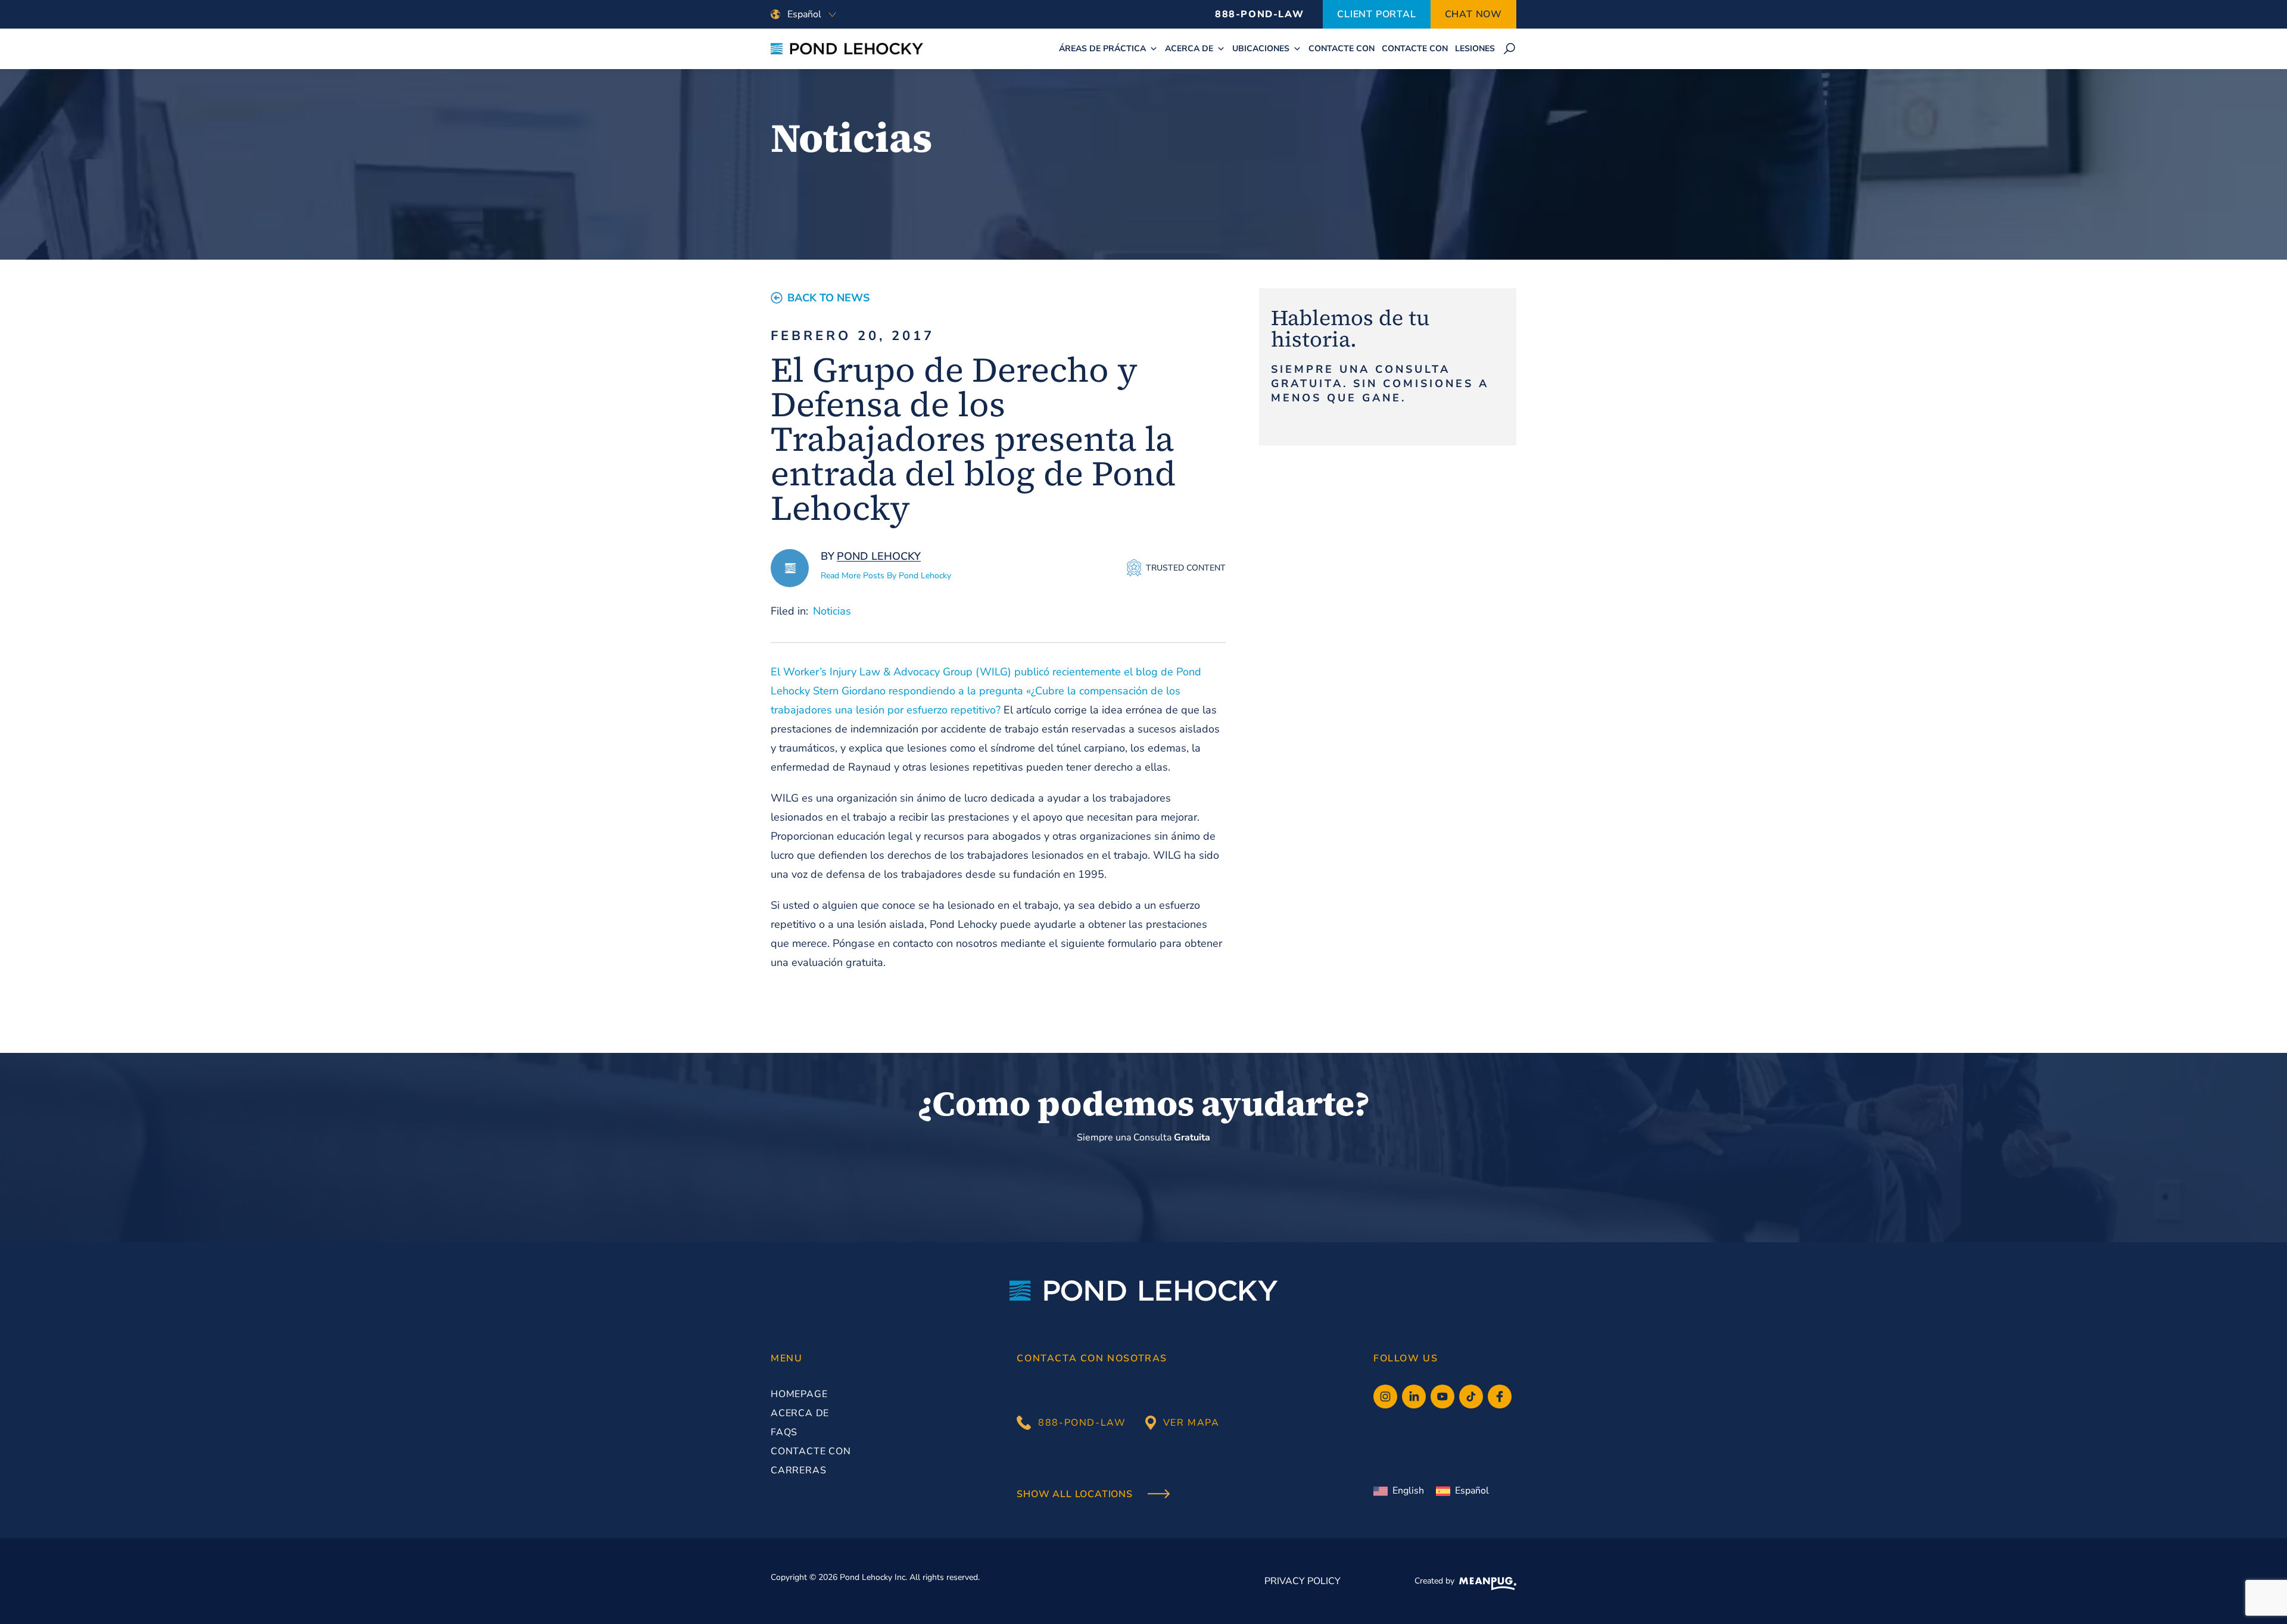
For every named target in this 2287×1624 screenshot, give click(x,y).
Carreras (798, 1470)
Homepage (799, 1394)
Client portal (1376, 14)
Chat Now (1473, 14)
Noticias (832, 611)
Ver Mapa (1191, 1423)
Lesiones (1475, 49)
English (1408, 1491)
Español (1472, 1491)
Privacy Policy (1303, 1581)
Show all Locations (1076, 1495)
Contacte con (1342, 49)
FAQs (784, 1432)
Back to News (828, 298)
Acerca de (1189, 49)
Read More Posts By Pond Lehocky (886, 576)
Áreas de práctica (1102, 49)
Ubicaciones (1261, 49)
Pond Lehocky (879, 556)
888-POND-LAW (1259, 14)
